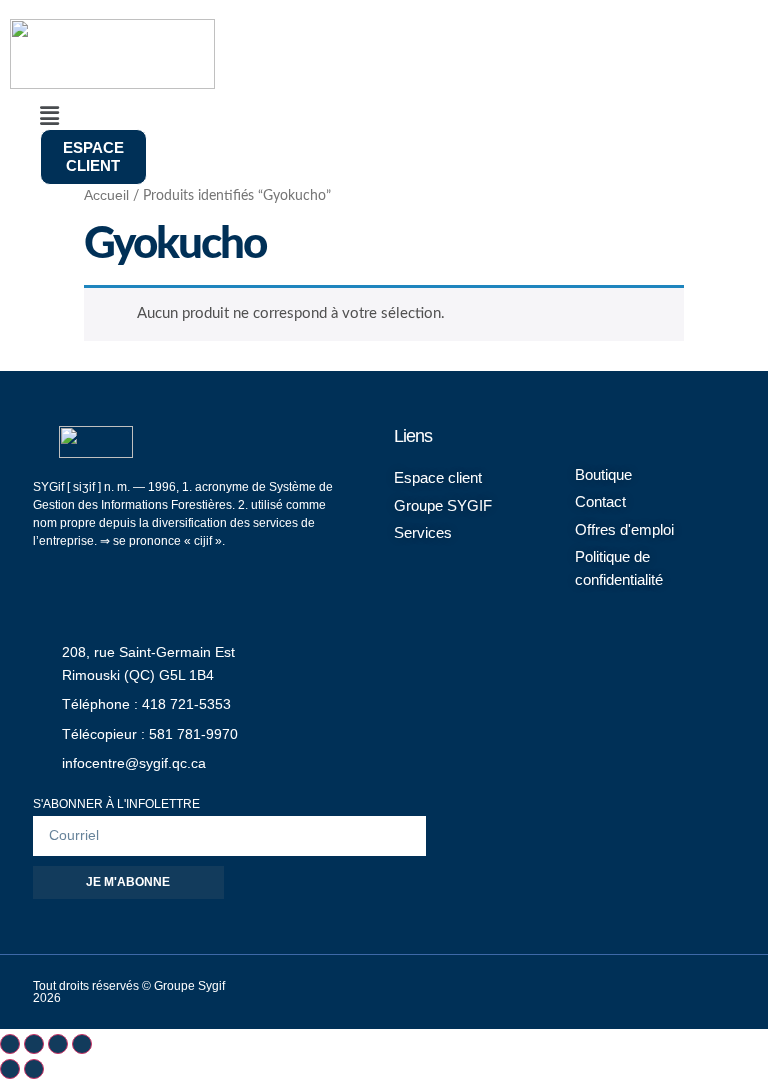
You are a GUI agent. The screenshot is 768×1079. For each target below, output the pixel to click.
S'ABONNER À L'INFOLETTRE (116, 804)
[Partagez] (58, 1044)
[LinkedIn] (555, 990)
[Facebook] (510, 990)
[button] (315, 117)
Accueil (106, 195)
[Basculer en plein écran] (34, 1044)
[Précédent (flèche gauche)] (10, 1069)
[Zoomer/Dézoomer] (10, 1044)
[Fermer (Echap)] (82, 1044)
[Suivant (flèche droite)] (34, 1069)
